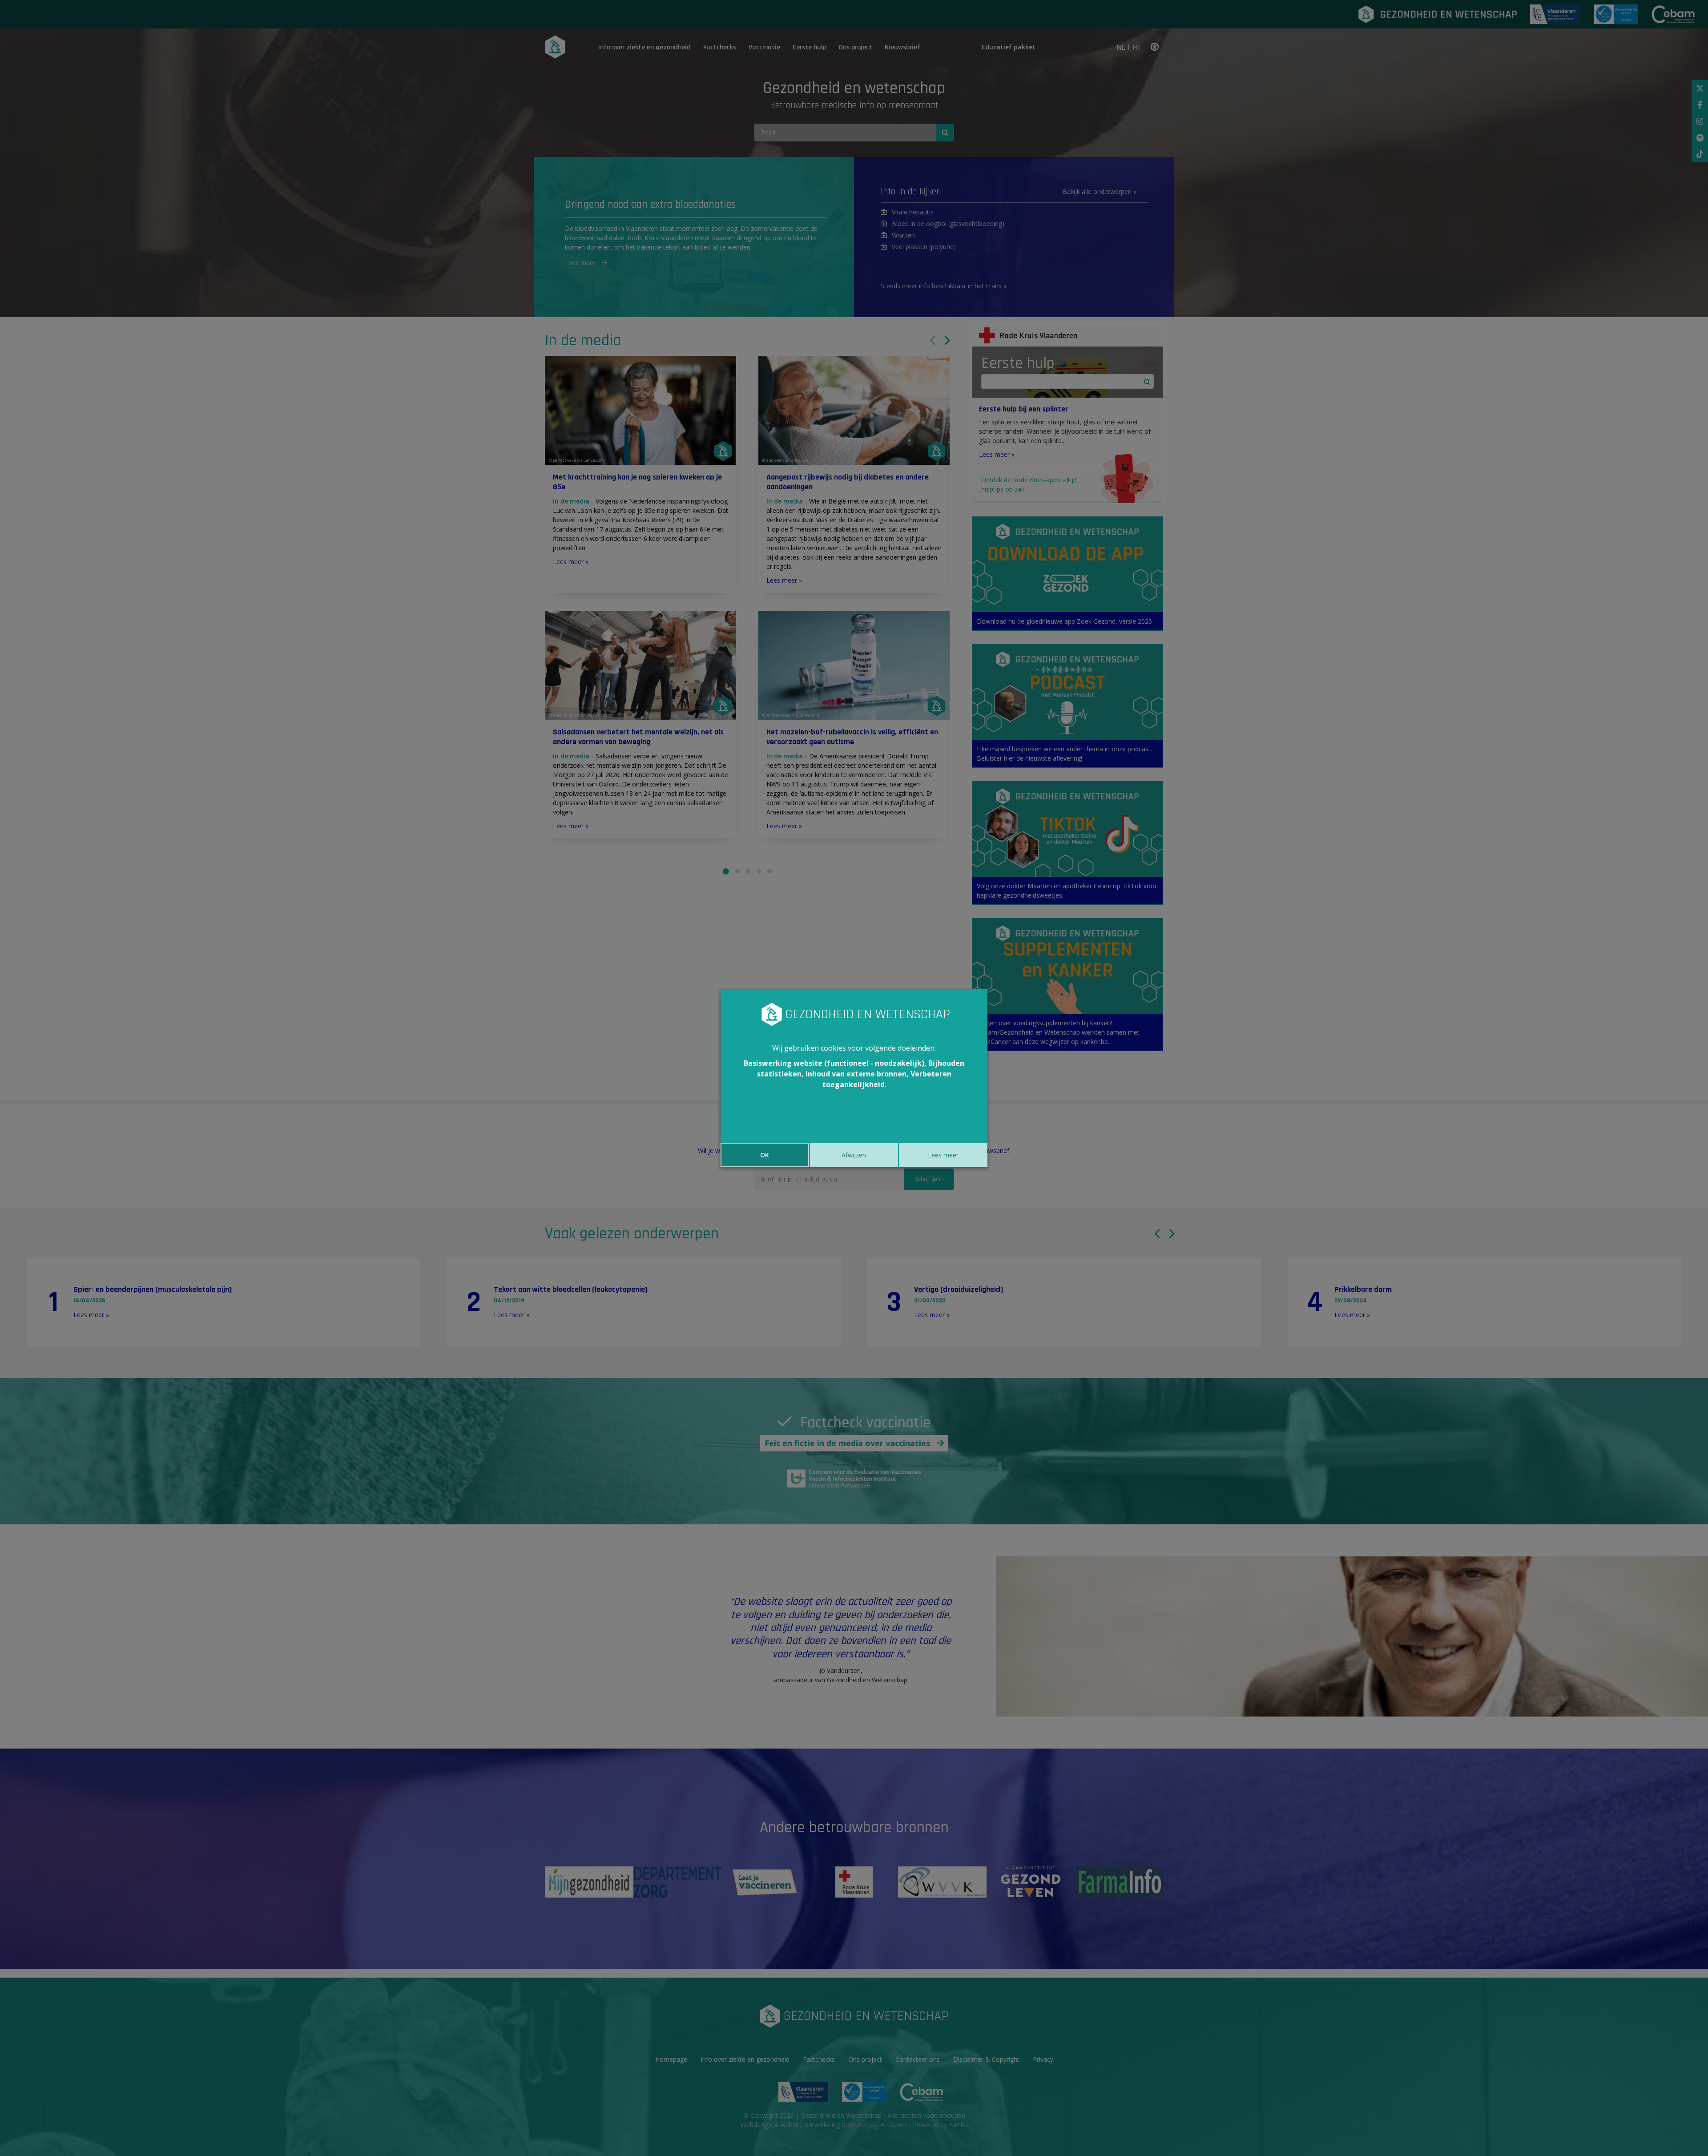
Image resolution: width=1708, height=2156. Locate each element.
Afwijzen (854, 1155)
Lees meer (943, 1155)
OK (765, 1155)
